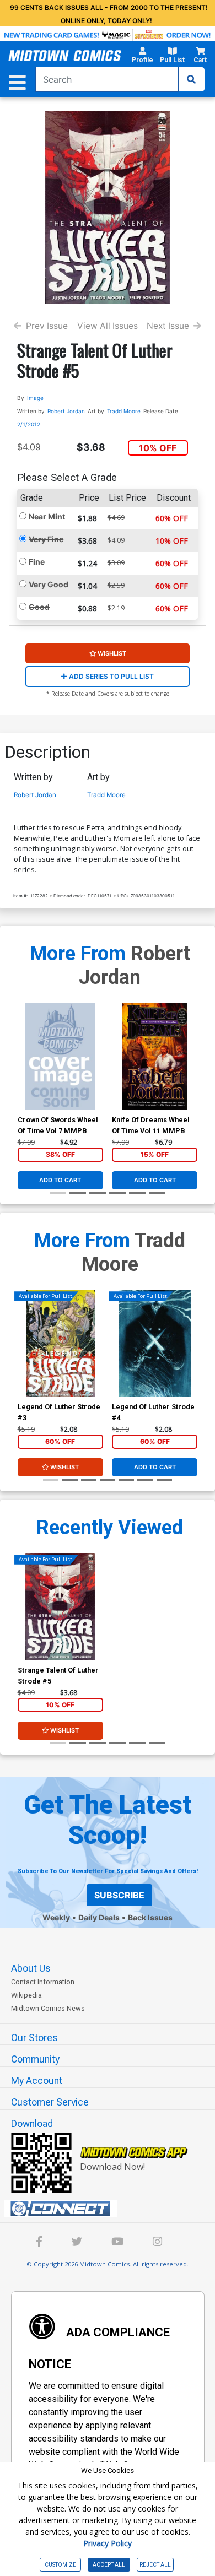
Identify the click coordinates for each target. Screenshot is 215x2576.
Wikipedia (26, 1995)
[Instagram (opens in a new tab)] (157, 2243)
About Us (31, 1968)
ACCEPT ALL (109, 2565)
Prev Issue (47, 326)
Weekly (56, 1917)
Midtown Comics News (48, 2008)
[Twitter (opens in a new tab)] (77, 2243)
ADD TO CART (60, 1180)
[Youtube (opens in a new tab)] (117, 2243)
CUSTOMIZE (60, 2565)
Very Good (49, 584)
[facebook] (39, 2243)
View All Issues (108, 326)
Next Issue (168, 326)
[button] (143, 57)
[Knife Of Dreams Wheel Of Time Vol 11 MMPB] (155, 1056)
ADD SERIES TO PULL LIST (111, 676)
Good (39, 607)
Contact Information (43, 1982)
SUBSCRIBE (119, 1895)
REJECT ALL (155, 2565)
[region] (23, 1358)
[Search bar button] (191, 79)
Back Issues (150, 1917)
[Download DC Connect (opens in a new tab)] (112, 2209)
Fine (37, 562)
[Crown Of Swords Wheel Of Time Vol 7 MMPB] (60, 1056)
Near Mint (47, 516)
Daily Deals (99, 1917)
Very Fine (46, 539)
